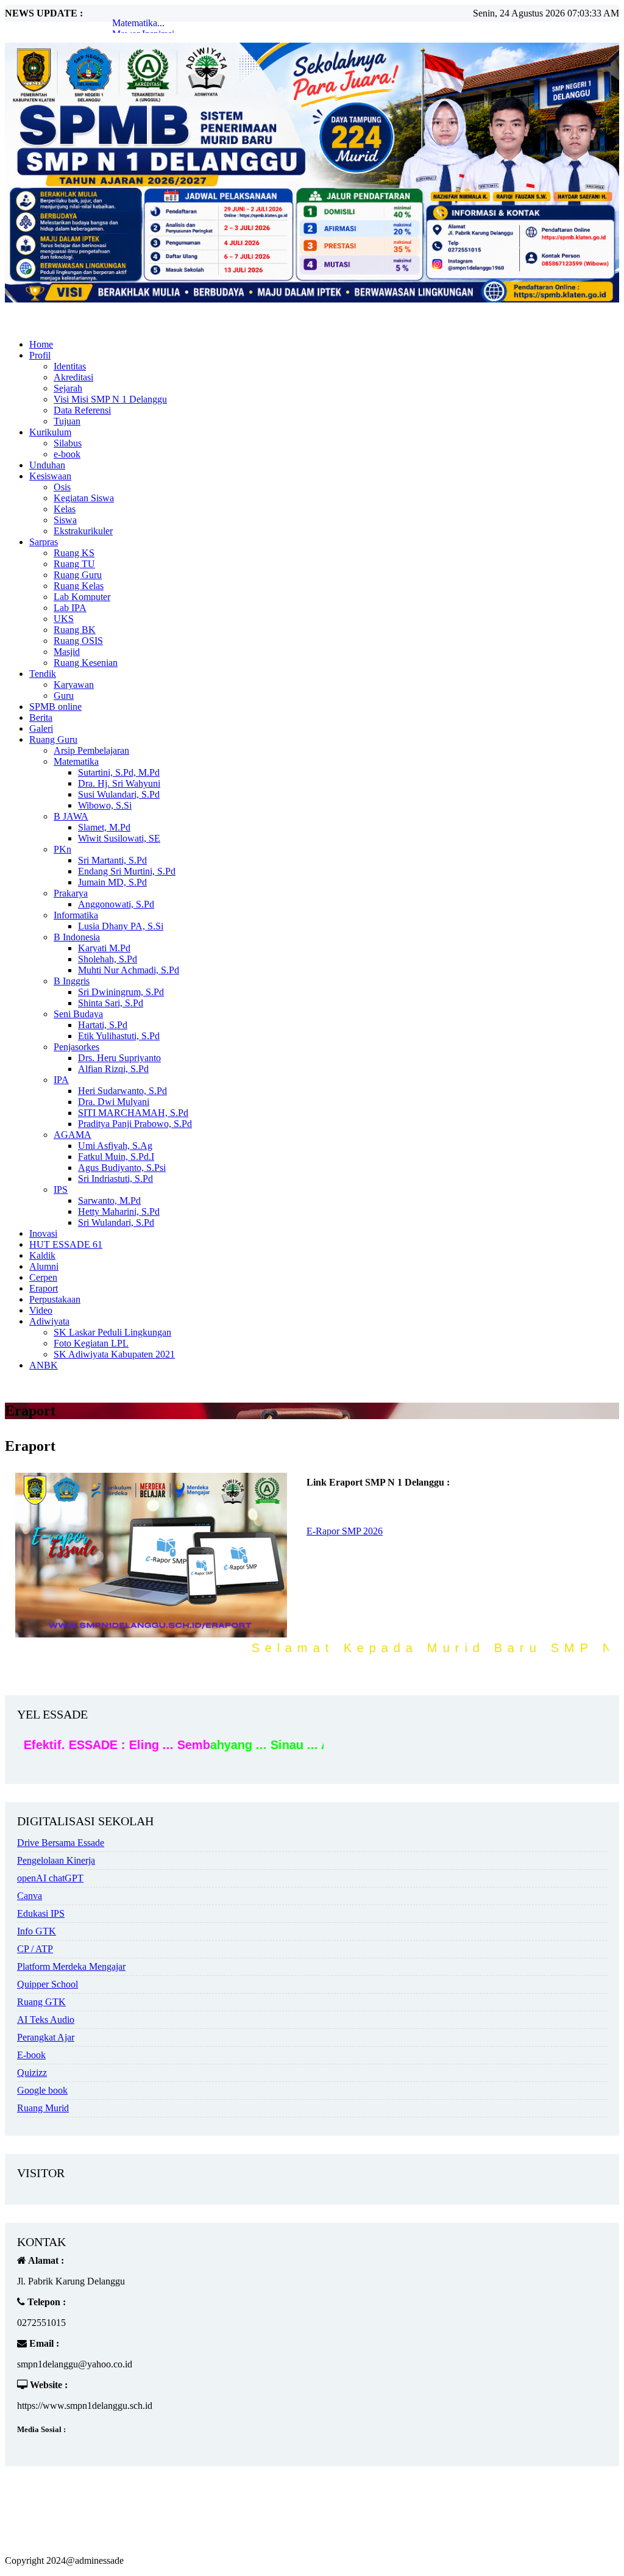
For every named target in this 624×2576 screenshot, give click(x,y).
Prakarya (71, 893)
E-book (31, 2055)
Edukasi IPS (41, 1913)
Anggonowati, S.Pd (116, 904)
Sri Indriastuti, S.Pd (115, 1179)
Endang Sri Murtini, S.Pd (127, 871)
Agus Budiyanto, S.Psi (122, 1168)
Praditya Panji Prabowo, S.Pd (135, 1124)
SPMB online (55, 707)
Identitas (70, 366)
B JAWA (71, 816)
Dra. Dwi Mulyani (114, 1102)
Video (41, 1310)
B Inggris (72, 981)
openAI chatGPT (50, 1878)
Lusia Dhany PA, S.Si (121, 926)
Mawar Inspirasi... (147, 23)
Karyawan (74, 685)
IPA (61, 1080)
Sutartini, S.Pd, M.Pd (119, 772)
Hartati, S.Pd (103, 1025)
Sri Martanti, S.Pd (112, 860)
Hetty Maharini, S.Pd (119, 1211)
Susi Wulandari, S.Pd (119, 794)
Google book (42, 2090)
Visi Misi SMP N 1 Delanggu (110, 399)
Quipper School (48, 1984)
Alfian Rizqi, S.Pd (113, 1069)
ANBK (44, 1365)
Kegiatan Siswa (84, 498)
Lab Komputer (82, 597)
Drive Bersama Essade (61, 1843)
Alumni (44, 1266)
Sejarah (68, 388)
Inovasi (43, 1233)
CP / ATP (35, 1949)
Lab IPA (70, 608)
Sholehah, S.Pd (108, 959)
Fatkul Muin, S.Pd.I (116, 1157)
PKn (62, 849)
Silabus (68, 443)
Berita (41, 717)
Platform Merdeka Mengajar (71, 1966)
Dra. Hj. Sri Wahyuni (119, 783)
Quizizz (32, 2073)
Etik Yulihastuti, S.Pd (119, 1036)
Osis (62, 487)
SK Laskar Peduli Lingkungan (112, 1332)
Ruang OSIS (78, 641)
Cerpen (43, 1277)
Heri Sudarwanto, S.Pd (122, 1091)
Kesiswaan (50, 476)
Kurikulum (50, 432)
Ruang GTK (41, 2002)
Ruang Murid (43, 2108)
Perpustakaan (55, 1299)
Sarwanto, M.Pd (109, 1200)
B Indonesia (77, 937)
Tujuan (67, 421)
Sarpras (44, 542)
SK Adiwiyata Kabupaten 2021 (114, 1354)
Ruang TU (74, 564)
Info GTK (37, 1931)
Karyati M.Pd (104, 948)
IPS (61, 1190)
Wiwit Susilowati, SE (119, 838)
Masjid (67, 652)
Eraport (44, 1288)
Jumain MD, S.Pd (112, 882)
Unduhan (47, 465)
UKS (64, 619)
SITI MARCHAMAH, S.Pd (133, 1113)
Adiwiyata (49, 1321)
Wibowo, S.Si (105, 805)
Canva (30, 1896)
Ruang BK (75, 630)
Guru (64, 696)
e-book (67, 454)
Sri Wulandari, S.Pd (116, 1222)
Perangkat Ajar (46, 2037)
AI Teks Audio (46, 2020)
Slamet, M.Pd (104, 827)
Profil (40, 355)
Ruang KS (74, 553)
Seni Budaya (78, 1014)
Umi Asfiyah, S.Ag (115, 1146)
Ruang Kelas (79, 586)
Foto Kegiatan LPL (91, 1343)
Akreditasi (73, 377)
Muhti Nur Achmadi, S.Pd (129, 970)
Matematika (76, 761)
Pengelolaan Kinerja (56, 1860)
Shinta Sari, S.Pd (111, 1003)
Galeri (41, 728)
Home (41, 344)
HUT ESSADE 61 (66, 1244)
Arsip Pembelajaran (91, 750)
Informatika (76, 915)
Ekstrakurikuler (83, 531)
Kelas (65, 509)
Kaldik (42, 1255)
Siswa (65, 520)
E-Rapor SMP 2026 (345, 1531)
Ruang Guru (78, 575)
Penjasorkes (76, 1047)
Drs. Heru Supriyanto (119, 1058)
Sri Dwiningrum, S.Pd (121, 992)
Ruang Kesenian (86, 663)
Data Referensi (82, 410)
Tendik (43, 674)
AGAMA (73, 1135)
